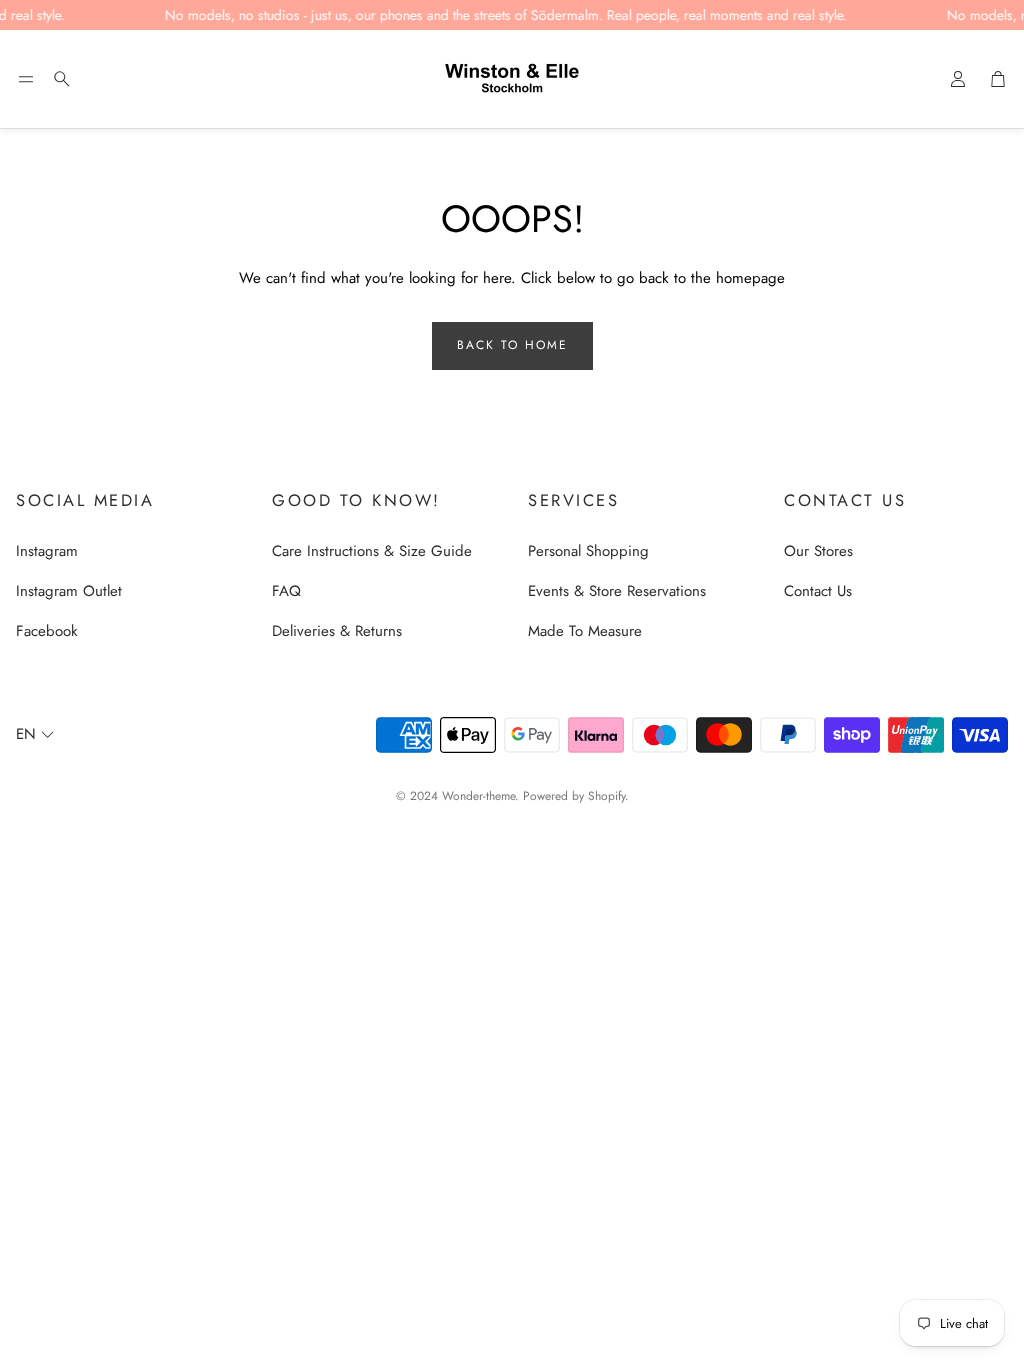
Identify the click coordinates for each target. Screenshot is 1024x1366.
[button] (26, 79)
